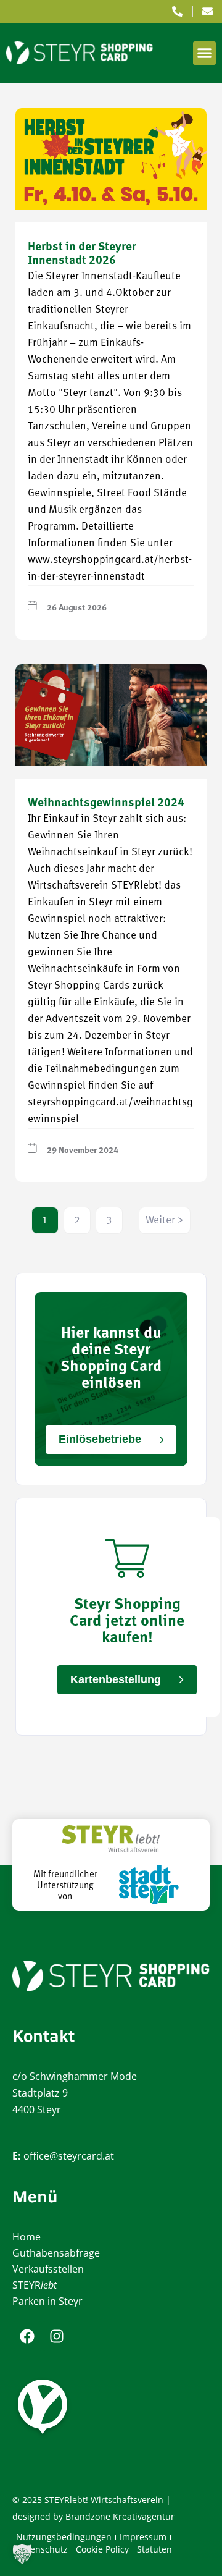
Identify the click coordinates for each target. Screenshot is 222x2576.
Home (27, 2237)
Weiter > (165, 1221)
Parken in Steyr (47, 2301)
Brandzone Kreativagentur (120, 2516)
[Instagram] (57, 2336)
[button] (205, 53)
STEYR (35, 2285)
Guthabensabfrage (56, 2253)
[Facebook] (27, 2336)
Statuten (154, 2549)
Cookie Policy (102, 2549)
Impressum (143, 2537)
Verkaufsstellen (48, 2269)
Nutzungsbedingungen (64, 2537)
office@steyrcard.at (69, 2156)
